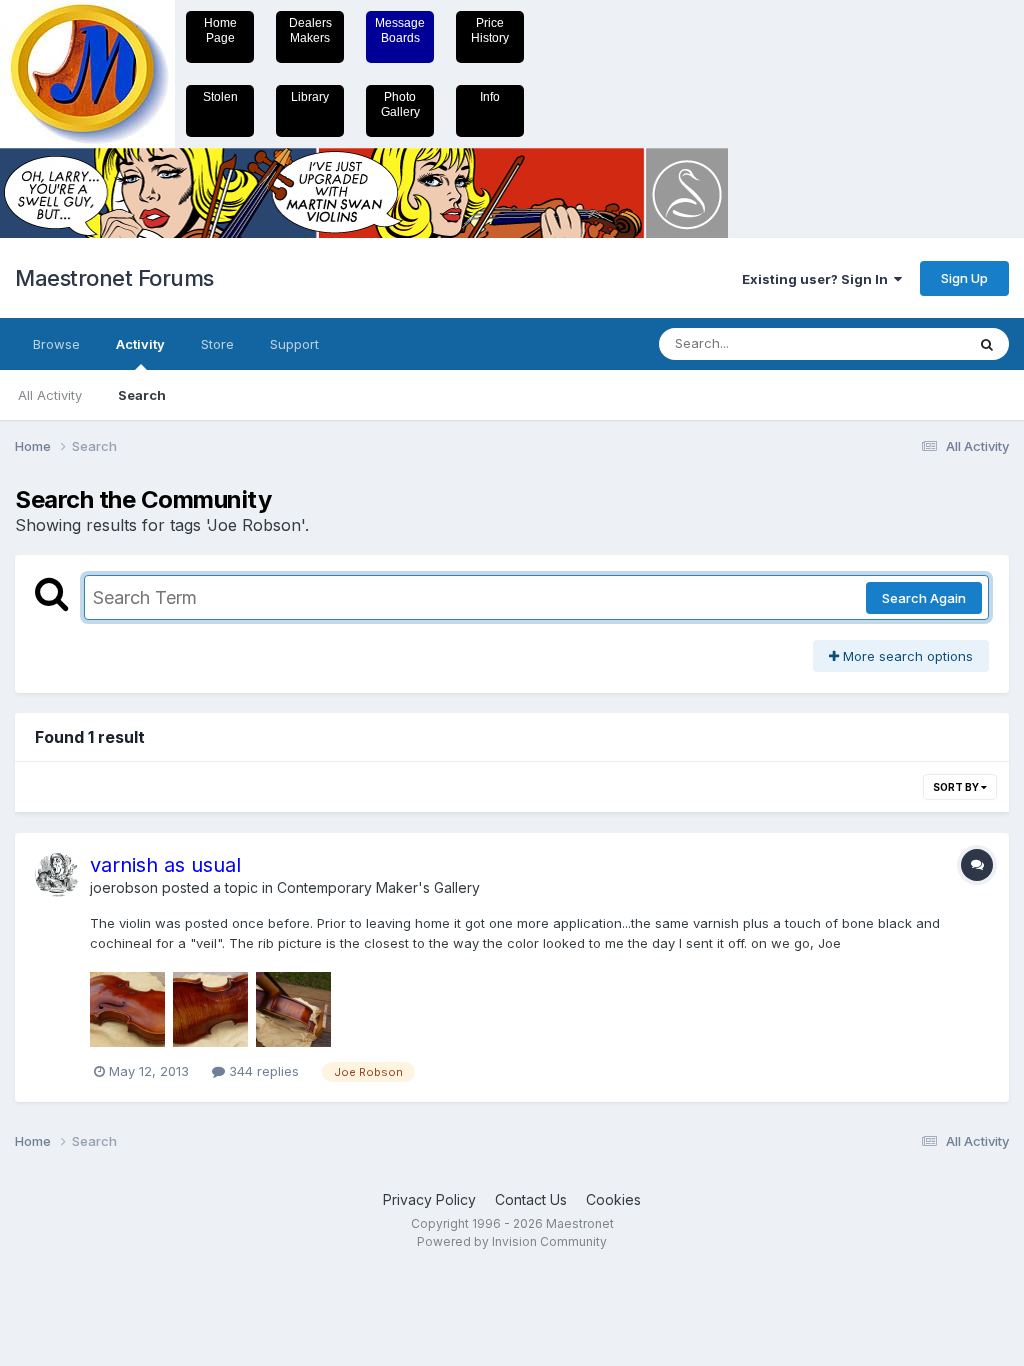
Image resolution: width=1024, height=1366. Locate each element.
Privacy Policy (429, 1199)
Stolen (220, 97)
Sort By (957, 787)
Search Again (924, 598)
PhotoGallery (400, 104)
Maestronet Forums (114, 278)
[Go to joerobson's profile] (57, 875)
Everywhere (903, 343)
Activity (140, 344)
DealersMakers (310, 30)
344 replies (262, 1071)
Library (310, 97)
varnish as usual (165, 865)
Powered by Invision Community (512, 1241)
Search (142, 395)
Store (217, 344)
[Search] (987, 344)
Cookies (613, 1199)
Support (294, 344)
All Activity (50, 395)
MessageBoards (400, 30)
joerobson (124, 887)
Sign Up (964, 278)
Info (490, 97)
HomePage (220, 30)
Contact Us (531, 1199)
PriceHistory (490, 30)
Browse (56, 344)
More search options (906, 656)
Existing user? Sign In (818, 279)
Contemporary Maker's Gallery (378, 887)
